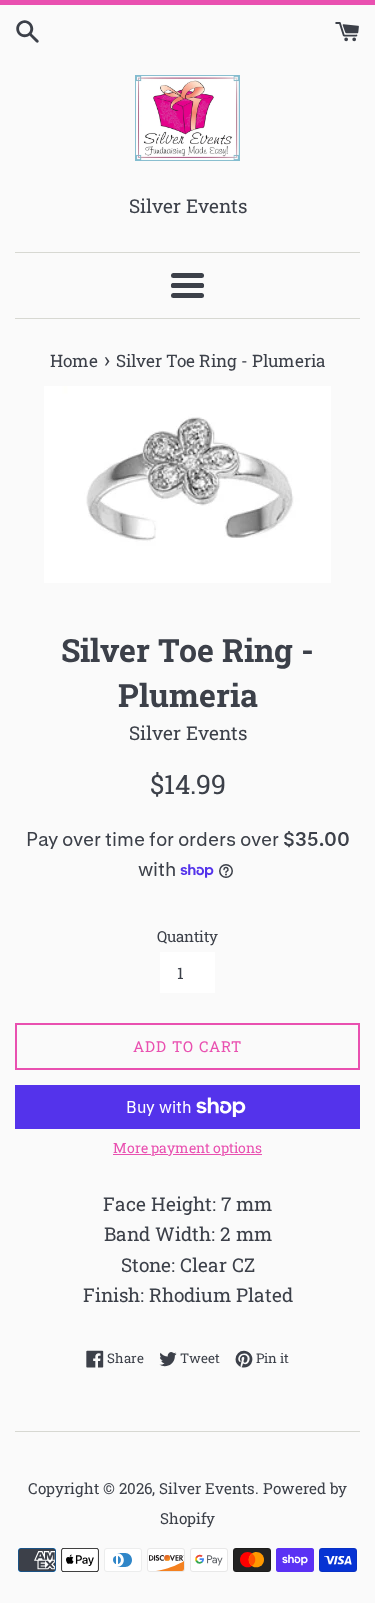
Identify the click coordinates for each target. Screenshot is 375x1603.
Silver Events (207, 1488)
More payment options (187, 1147)
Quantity (187, 936)
